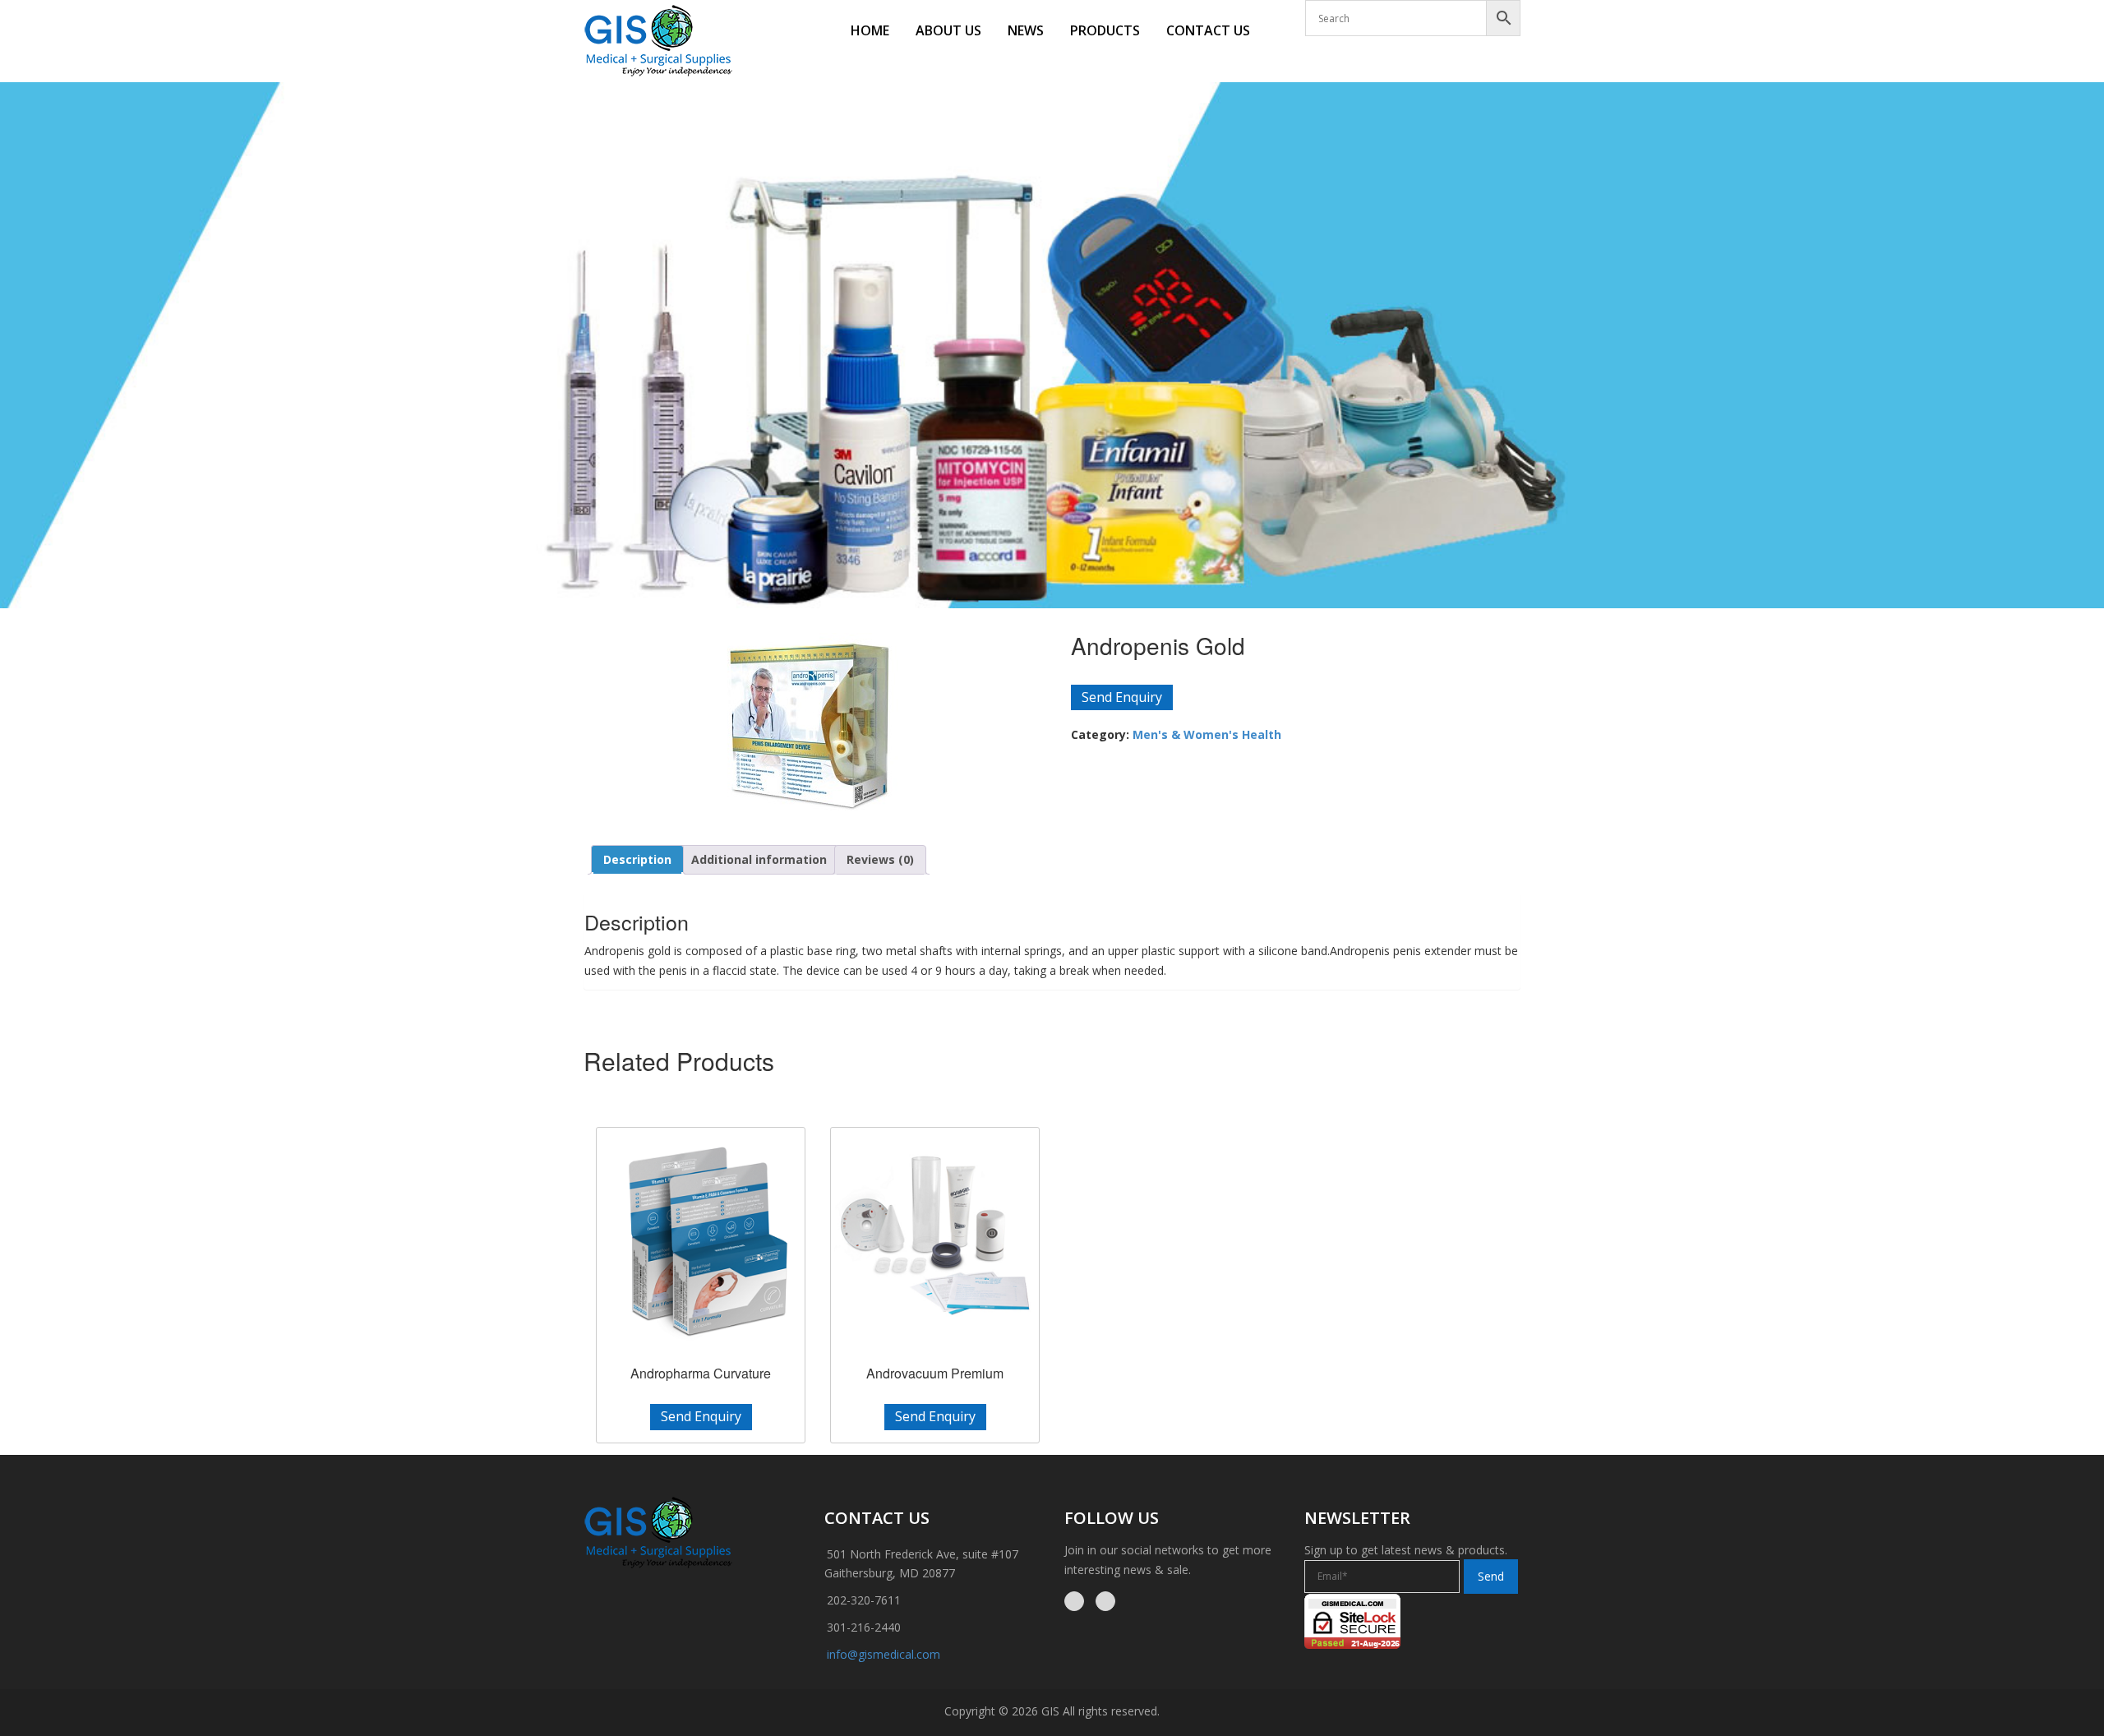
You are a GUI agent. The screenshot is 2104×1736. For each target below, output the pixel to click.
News (1026, 30)
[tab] (637, 860)
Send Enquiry (1122, 697)
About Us (948, 30)
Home (870, 30)
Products (1105, 30)
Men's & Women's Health (1207, 734)
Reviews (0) (880, 859)
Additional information (759, 859)
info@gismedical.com (884, 1654)
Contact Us (1208, 30)
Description (637, 859)
